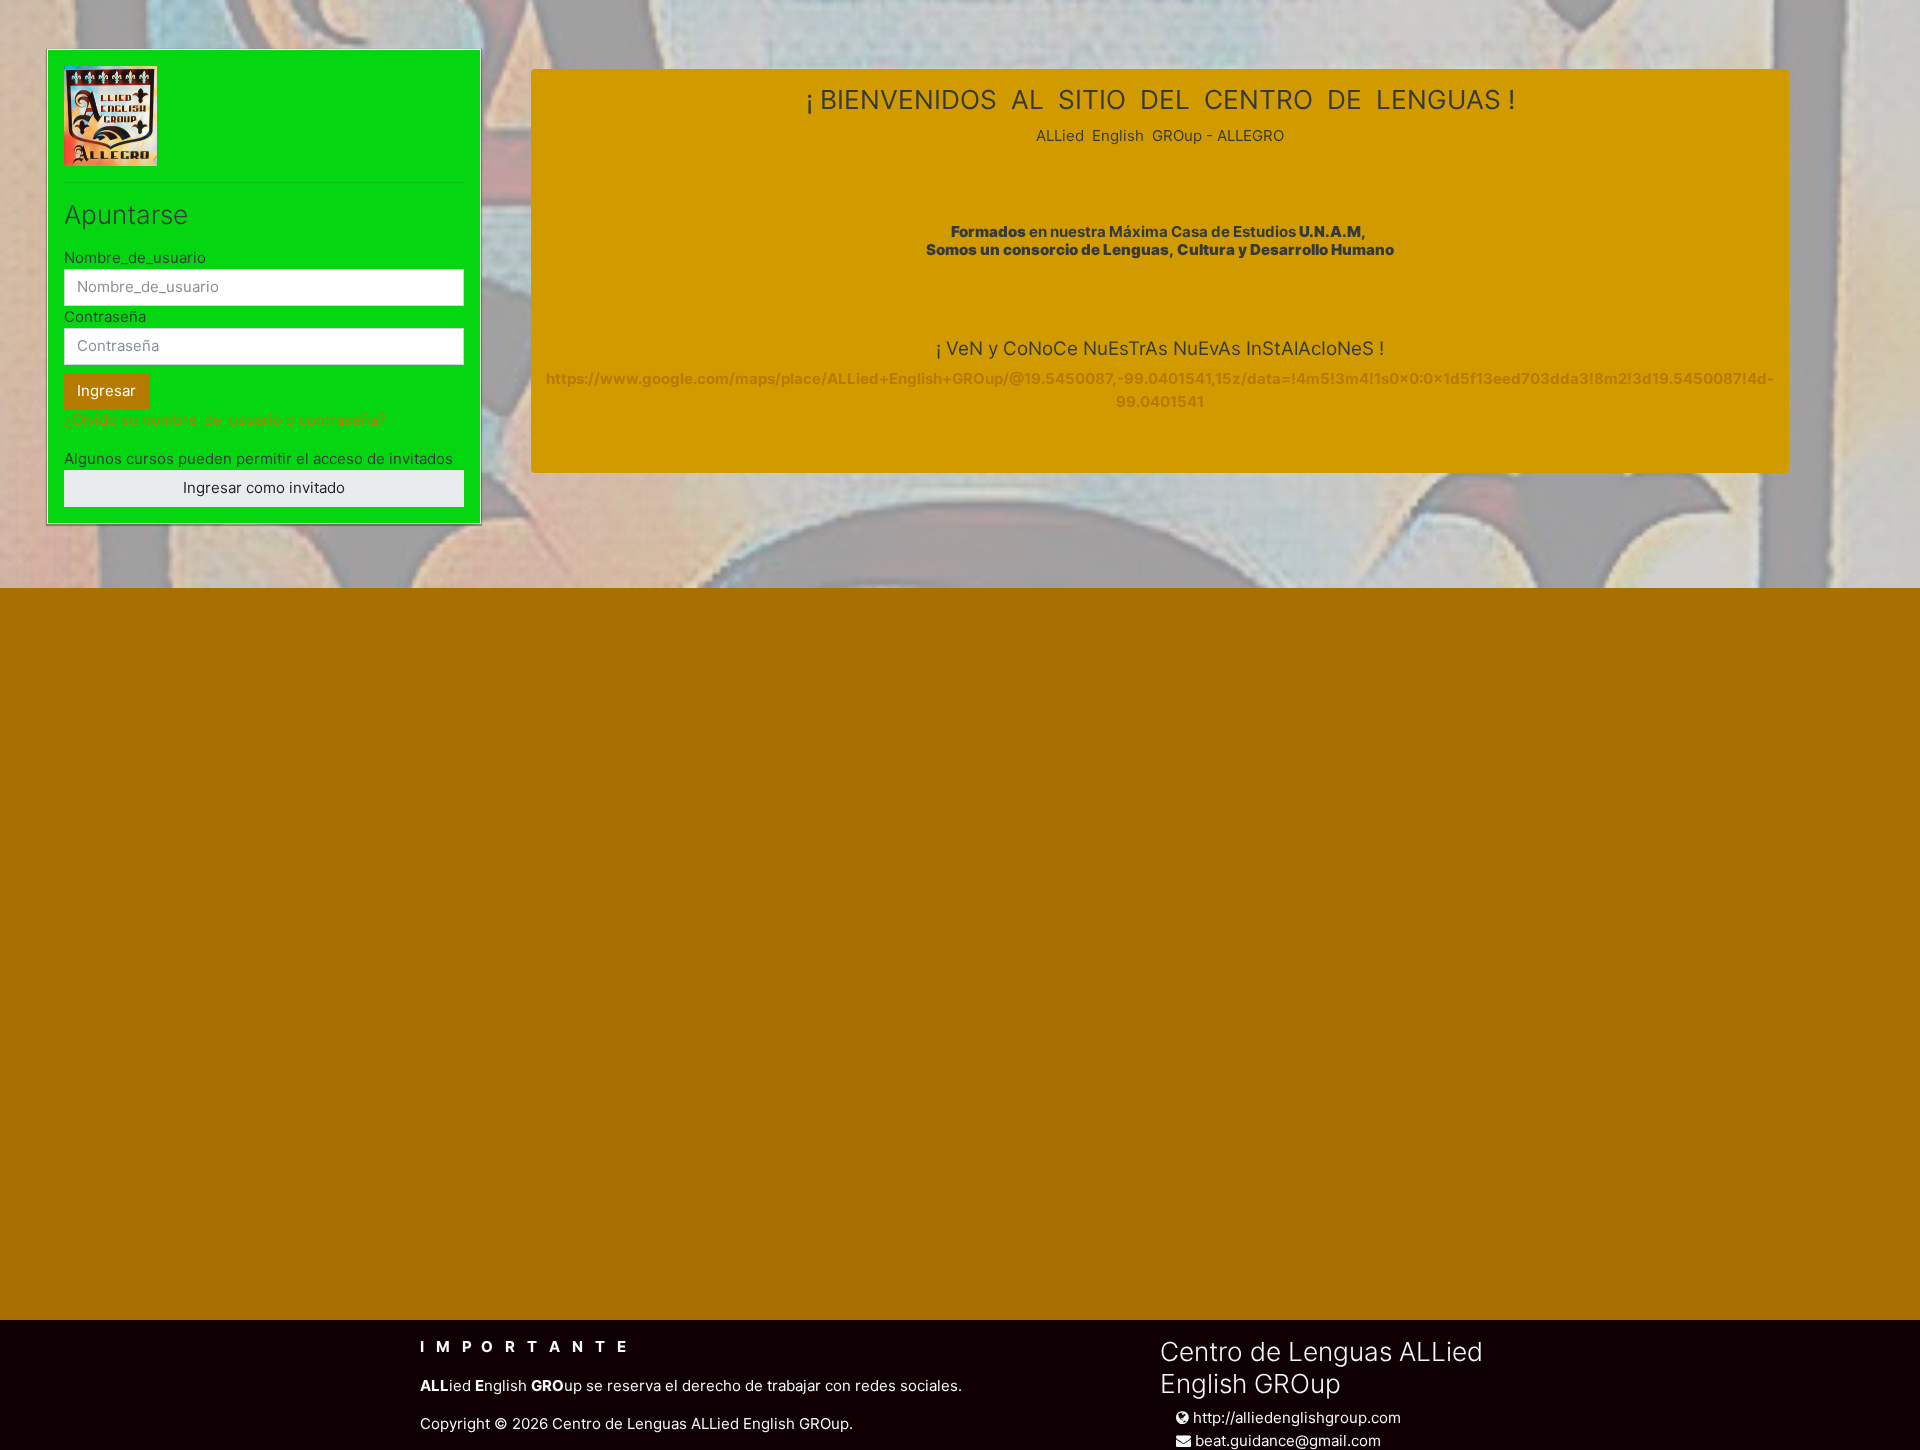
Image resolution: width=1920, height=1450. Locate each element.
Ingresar (106, 390)
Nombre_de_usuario (135, 257)
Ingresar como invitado (264, 487)
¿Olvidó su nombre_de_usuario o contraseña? (225, 419)
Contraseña (105, 316)
